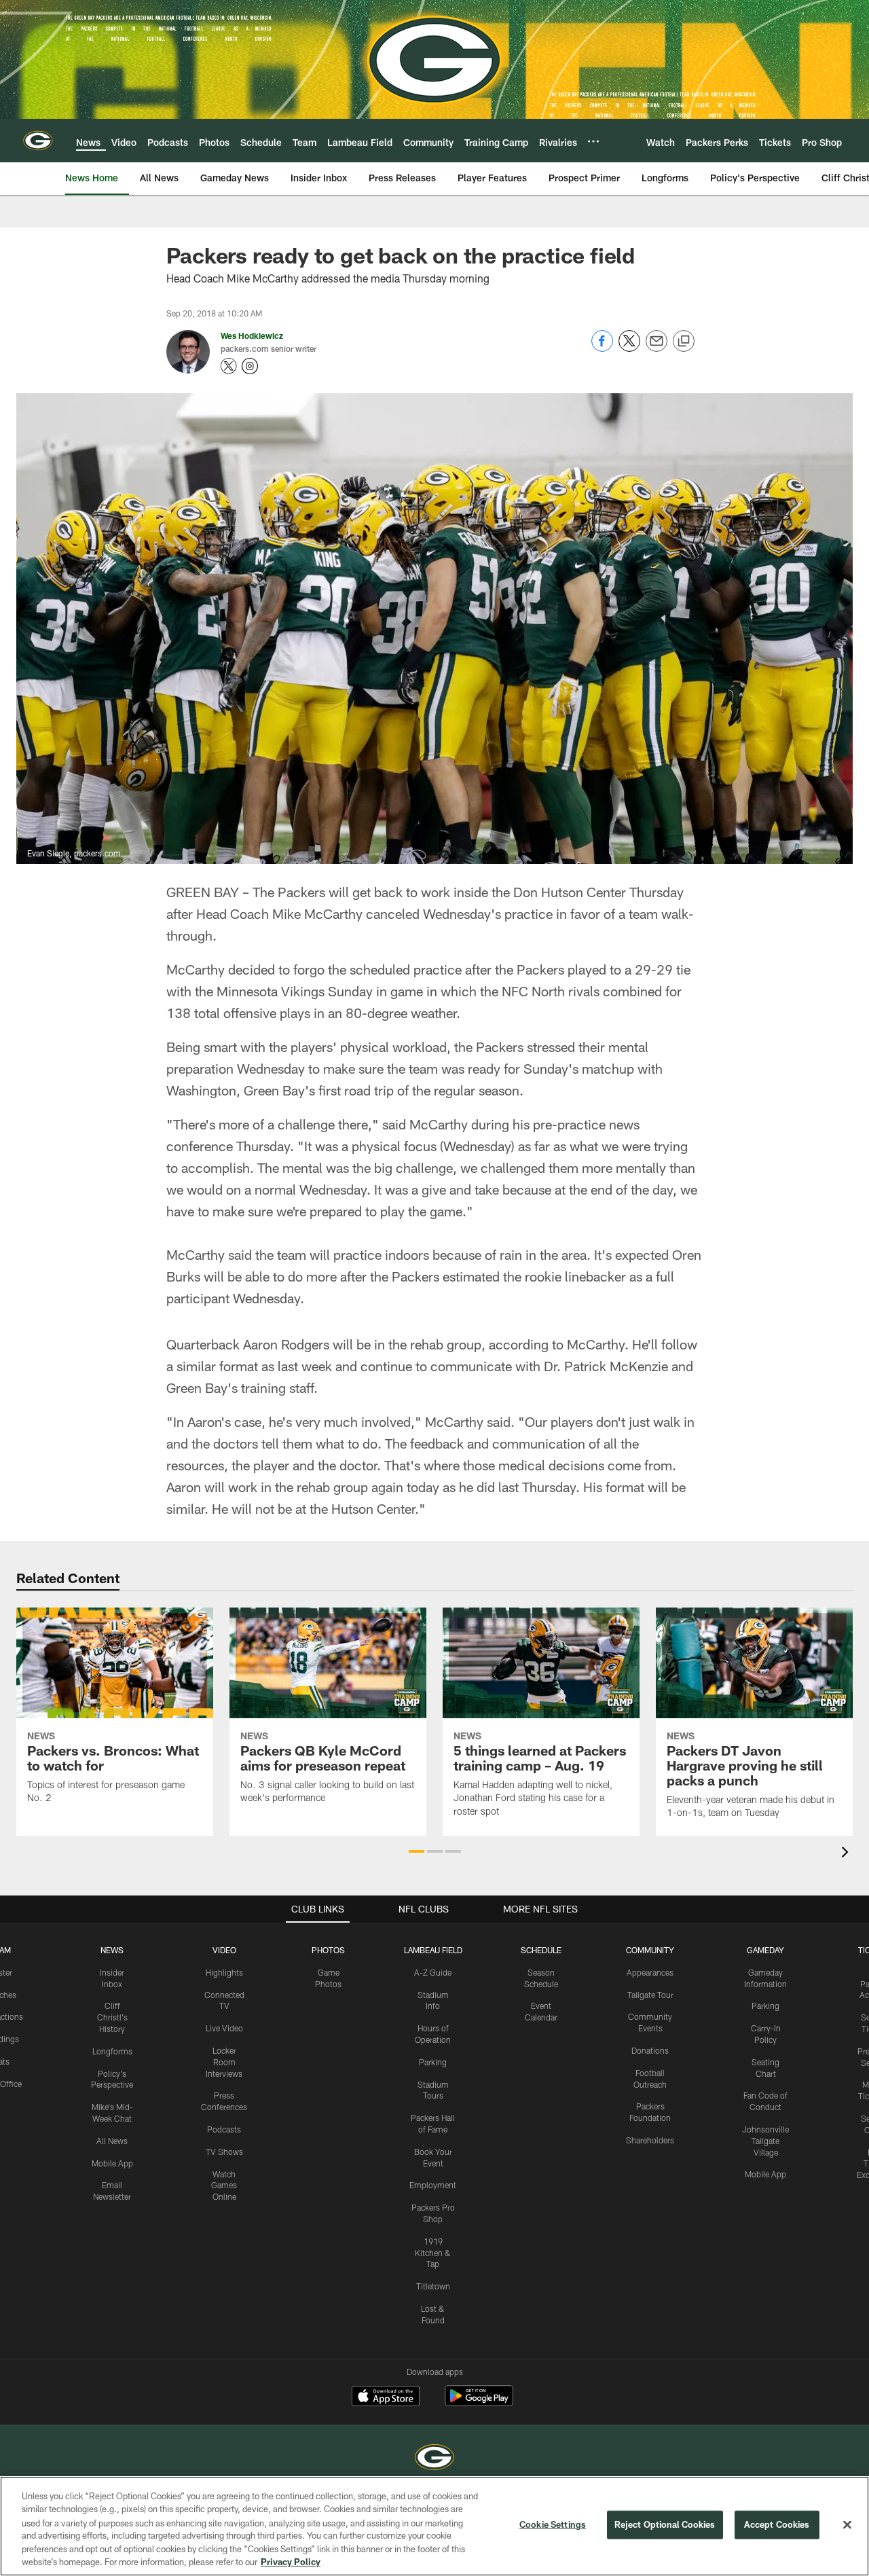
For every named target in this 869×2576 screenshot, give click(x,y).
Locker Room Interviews (224, 2062)
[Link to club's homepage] (38, 141)
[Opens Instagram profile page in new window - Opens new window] (250, 366)
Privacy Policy (291, 2562)
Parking (433, 2062)
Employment (433, 2185)
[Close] (847, 2525)
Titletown (433, 2286)
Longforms (112, 2051)
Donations (650, 2050)
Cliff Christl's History (112, 2017)
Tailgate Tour (650, 1995)
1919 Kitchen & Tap (433, 2253)
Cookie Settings (553, 2524)
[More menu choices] (593, 141)
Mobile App (112, 2163)
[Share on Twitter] (629, 348)
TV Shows (224, 2152)
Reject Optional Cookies (665, 2524)
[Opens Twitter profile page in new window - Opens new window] (229, 366)
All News (112, 2141)
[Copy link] (684, 342)
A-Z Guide (433, 1972)
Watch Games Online (224, 2185)
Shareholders (650, 2140)
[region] (434, 2526)
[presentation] (847, 1854)
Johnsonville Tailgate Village (765, 2141)
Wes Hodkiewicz (252, 335)
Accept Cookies (777, 2524)
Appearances (650, 1972)
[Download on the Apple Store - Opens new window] (386, 2397)
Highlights (224, 1972)
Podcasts (224, 2129)
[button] (417, 1851)
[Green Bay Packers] (434, 2459)
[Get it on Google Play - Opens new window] (479, 2402)
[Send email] (657, 348)
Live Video (224, 2028)
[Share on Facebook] (602, 348)
